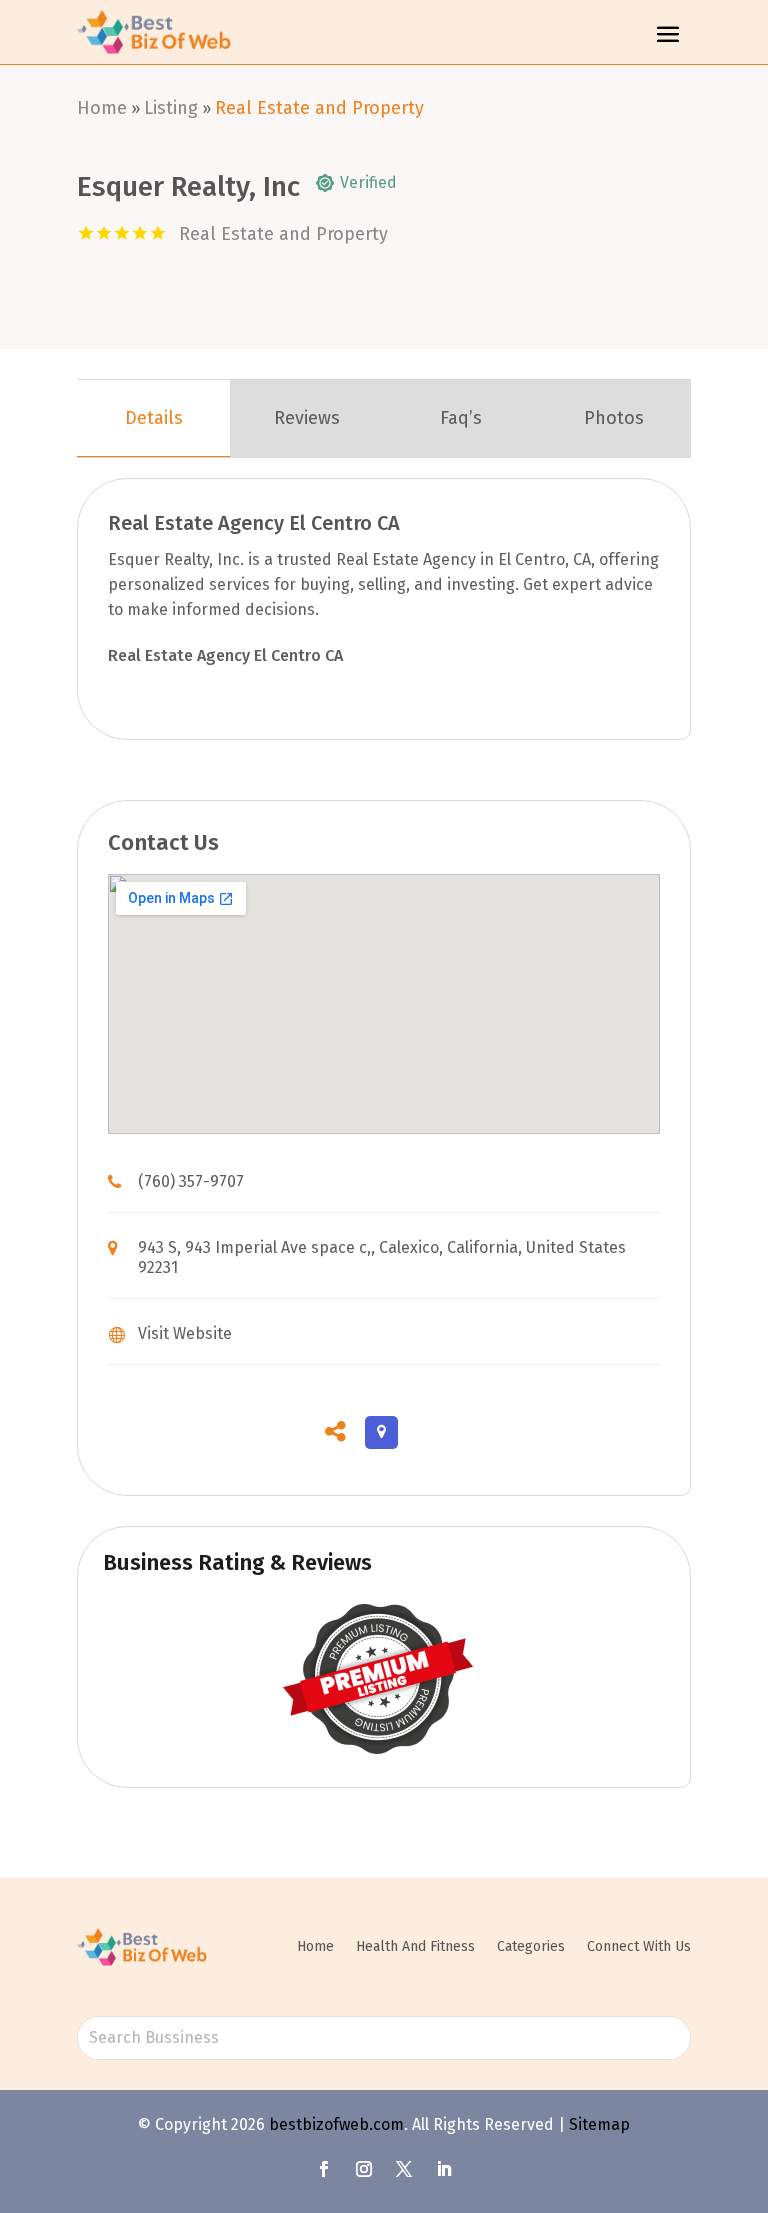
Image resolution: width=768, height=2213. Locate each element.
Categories (531, 1946)
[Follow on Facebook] (324, 2169)
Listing (171, 108)
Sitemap (599, 2124)
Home (102, 108)
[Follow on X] (404, 2169)
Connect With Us (639, 1946)
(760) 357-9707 (191, 1181)
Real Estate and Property (319, 108)
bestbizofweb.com (336, 2124)
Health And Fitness (415, 1946)
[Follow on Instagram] (364, 2169)
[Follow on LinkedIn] (444, 2169)
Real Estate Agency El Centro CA (225, 655)
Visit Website (185, 1333)
